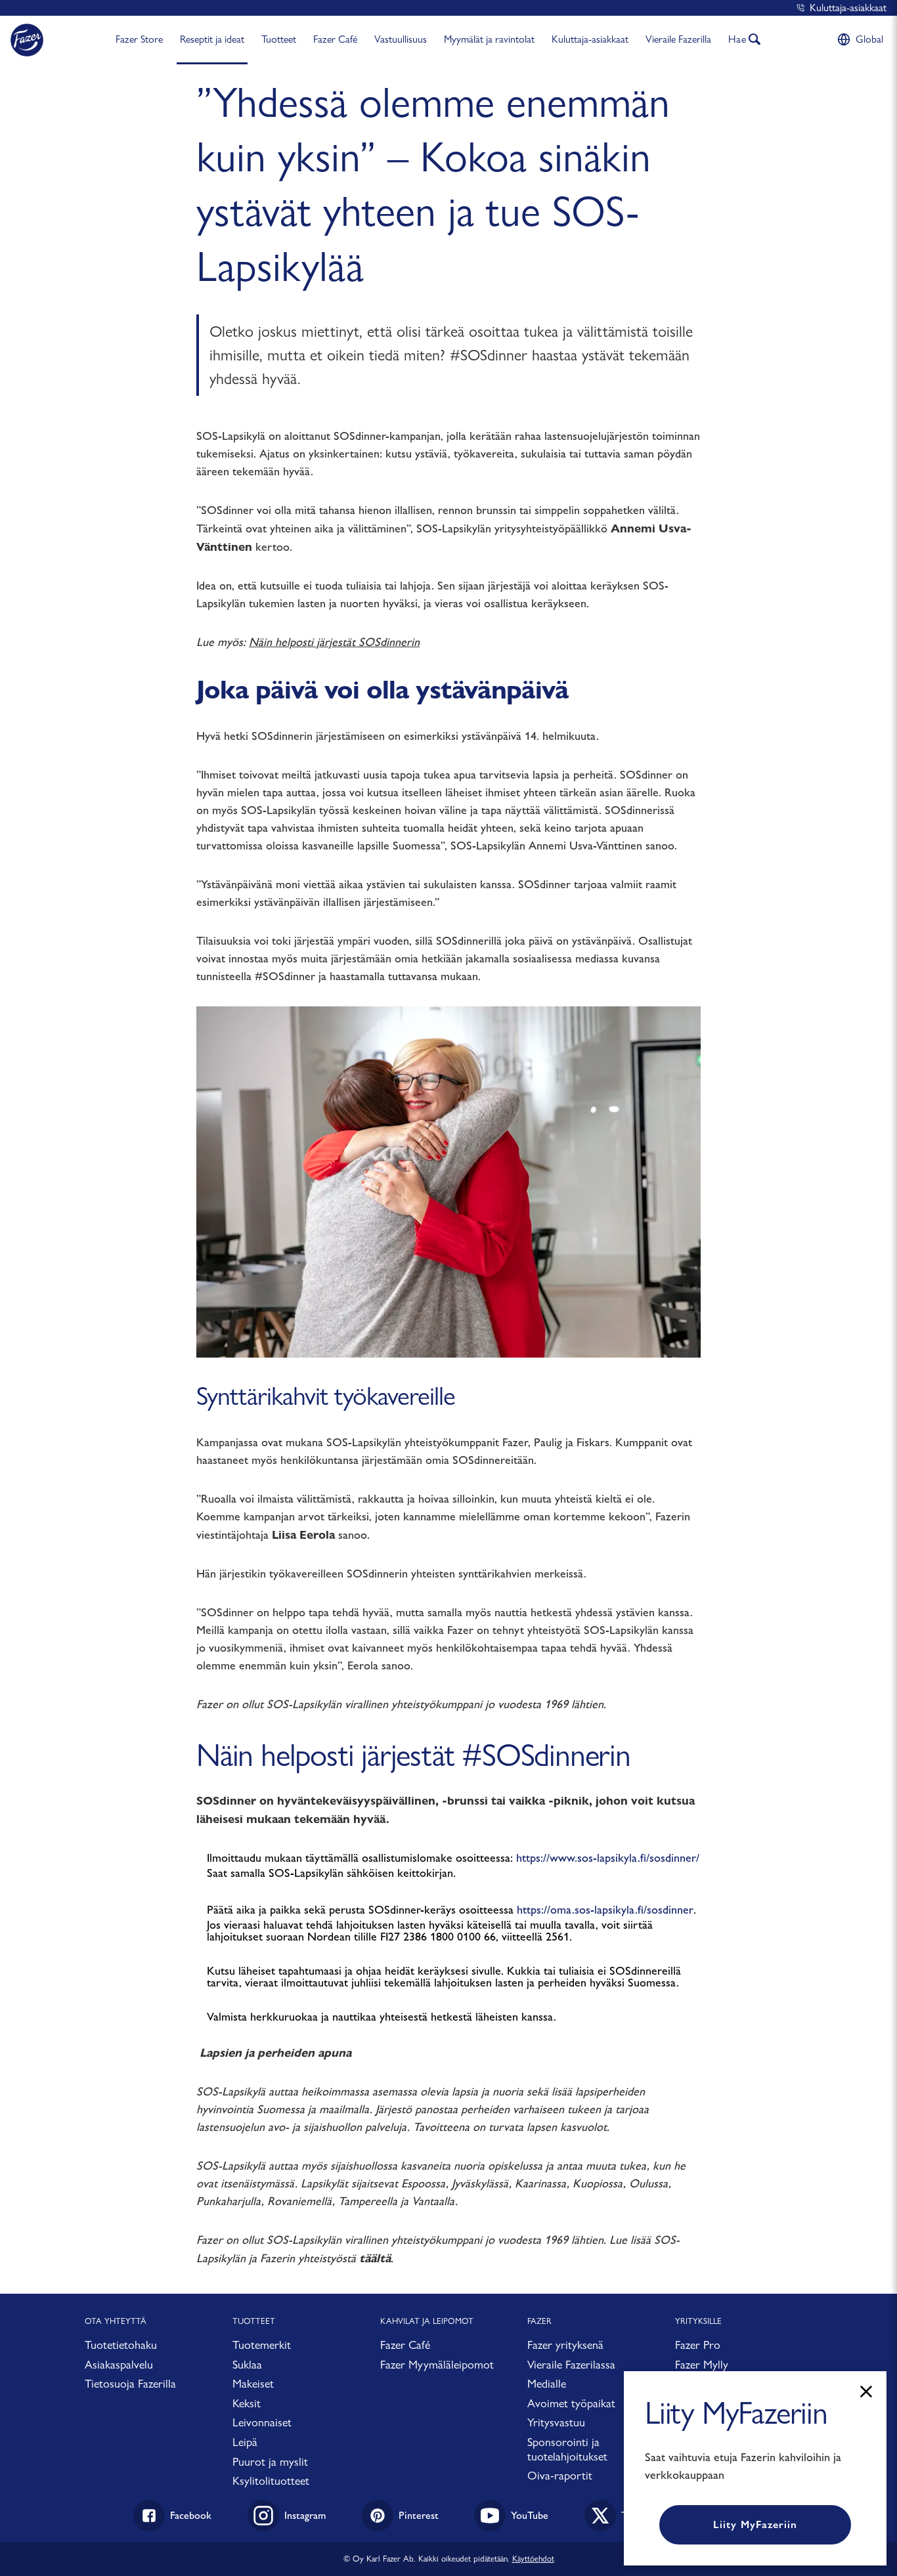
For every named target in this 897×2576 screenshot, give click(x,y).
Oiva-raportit (560, 2475)
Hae (737, 39)
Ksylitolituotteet (271, 2480)
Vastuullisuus (401, 39)
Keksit (247, 2403)
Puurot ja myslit (270, 2461)
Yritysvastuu (556, 2422)
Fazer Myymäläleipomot (437, 2364)
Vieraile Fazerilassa (571, 2364)
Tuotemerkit (262, 2345)
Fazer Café (335, 39)
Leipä (245, 2442)
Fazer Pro (698, 2345)
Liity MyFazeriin (755, 2524)
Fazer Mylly (702, 2364)
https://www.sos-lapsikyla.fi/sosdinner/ (608, 1858)
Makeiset (253, 2383)
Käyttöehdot (533, 2558)
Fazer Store (139, 39)
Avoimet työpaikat (571, 2403)
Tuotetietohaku (121, 2345)
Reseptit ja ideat (212, 39)
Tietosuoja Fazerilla (130, 2383)
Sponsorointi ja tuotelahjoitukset (567, 2449)
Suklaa (247, 2364)
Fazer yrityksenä (565, 2345)
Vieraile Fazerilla (678, 39)
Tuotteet (279, 39)
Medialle (547, 2383)
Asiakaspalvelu (119, 2364)
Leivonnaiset (262, 2422)
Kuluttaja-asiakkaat (848, 8)
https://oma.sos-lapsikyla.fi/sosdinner (605, 1910)
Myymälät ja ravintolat (489, 39)
